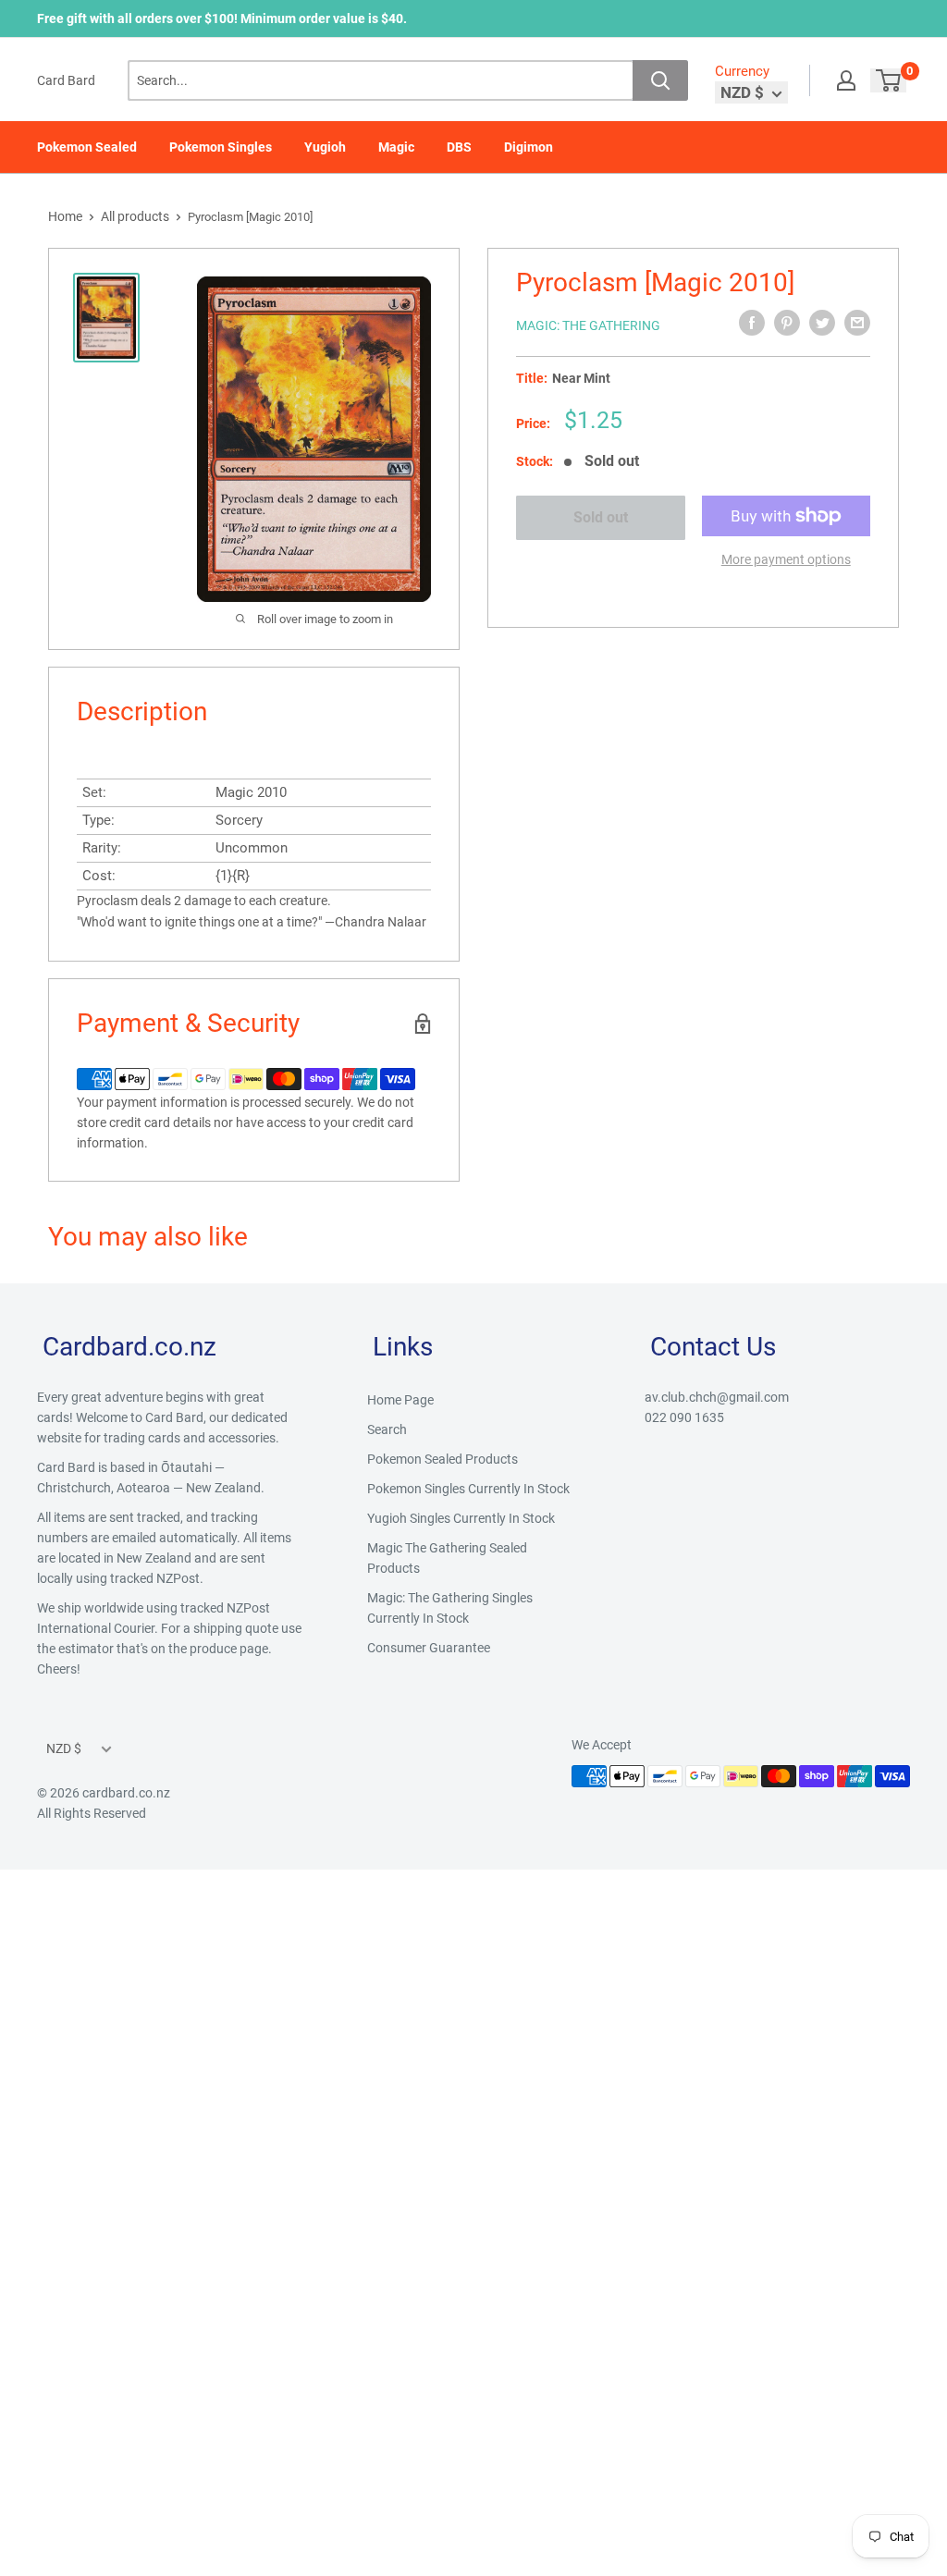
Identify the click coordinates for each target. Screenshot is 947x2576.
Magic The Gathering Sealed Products (447, 1558)
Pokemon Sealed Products (443, 1459)
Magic (396, 147)
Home (65, 216)
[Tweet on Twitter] (822, 323)
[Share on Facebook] (752, 323)
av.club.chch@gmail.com (717, 1397)
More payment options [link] (786, 559)
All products (135, 216)
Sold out (601, 517)
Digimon (529, 147)
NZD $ (64, 1748)
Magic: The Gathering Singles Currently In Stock (450, 1608)
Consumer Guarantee (429, 1648)
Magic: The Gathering (588, 325)
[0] (889, 80)
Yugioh (325, 147)
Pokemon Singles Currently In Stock (468, 1489)
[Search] (660, 80)
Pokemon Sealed (87, 147)
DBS (459, 147)
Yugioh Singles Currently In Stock (461, 1518)
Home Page (400, 1400)
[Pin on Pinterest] (787, 323)
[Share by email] (857, 323)
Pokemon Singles (221, 147)
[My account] (846, 80)
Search (387, 1429)
